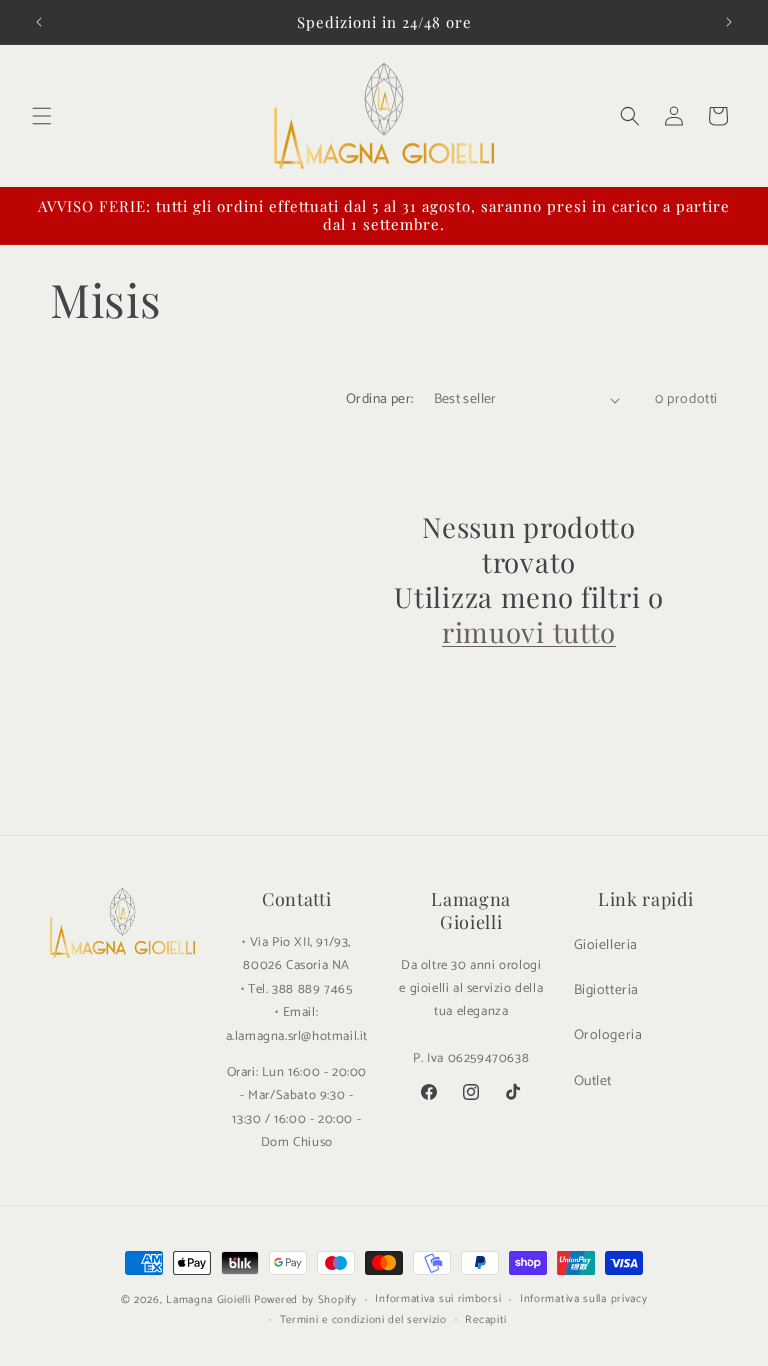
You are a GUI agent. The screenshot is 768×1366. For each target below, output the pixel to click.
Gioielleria (606, 945)
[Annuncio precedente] (39, 22)
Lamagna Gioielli (208, 1300)
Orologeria (608, 1035)
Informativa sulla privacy (584, 1299)
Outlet (593, 1081)
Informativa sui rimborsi (438, 1299)
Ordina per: (379, 399)
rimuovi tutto (529, 632)
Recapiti (486, 1320)
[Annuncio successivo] (729, 22)
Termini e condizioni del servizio (363, 1320)
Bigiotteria (607, 990)
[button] (42, 116)
